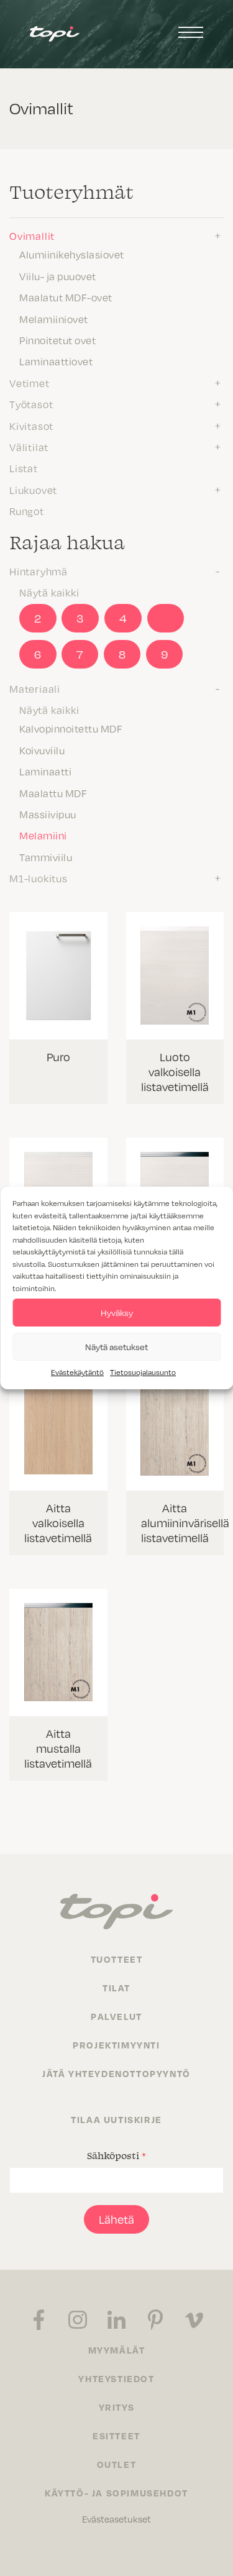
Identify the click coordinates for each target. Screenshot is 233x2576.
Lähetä (116, 2219)
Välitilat (29, 447)
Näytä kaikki (49, 593)
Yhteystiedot (116, 2378)
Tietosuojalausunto (143, 1372)
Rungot (27, 511)
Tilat (116, 1988)
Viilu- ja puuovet (58, 276)
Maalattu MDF (53, 793)
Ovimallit (32, 236)
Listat (24, 468)
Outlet (117, 2464)
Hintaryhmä (39, 572)
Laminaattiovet (56, 362)
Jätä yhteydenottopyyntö (116, 2073)
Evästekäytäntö (77, 1372)
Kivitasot (31, 426)
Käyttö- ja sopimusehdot (116, 2493)
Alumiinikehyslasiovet (72, 255)
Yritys (117, 2407)
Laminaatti (45, 772)
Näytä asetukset (116, 1347)
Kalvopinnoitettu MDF (71, 729)
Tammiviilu (46, 857)
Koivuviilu (42, 751)
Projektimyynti (116, 2045)
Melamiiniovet (54, 319)
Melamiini (43, 836)
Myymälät (117, 2350)
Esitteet (116, 2436)
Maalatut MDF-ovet (66, 298)
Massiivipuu (48, 815)
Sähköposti (116, 2155)
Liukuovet (33, 490)
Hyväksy (117, 1313)
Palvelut (116, 2016)
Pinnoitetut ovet (57, 340)
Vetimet (30, 383)
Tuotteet (117, 1959)
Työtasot (31, 404)
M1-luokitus (39, 879)
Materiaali (35, 689)
